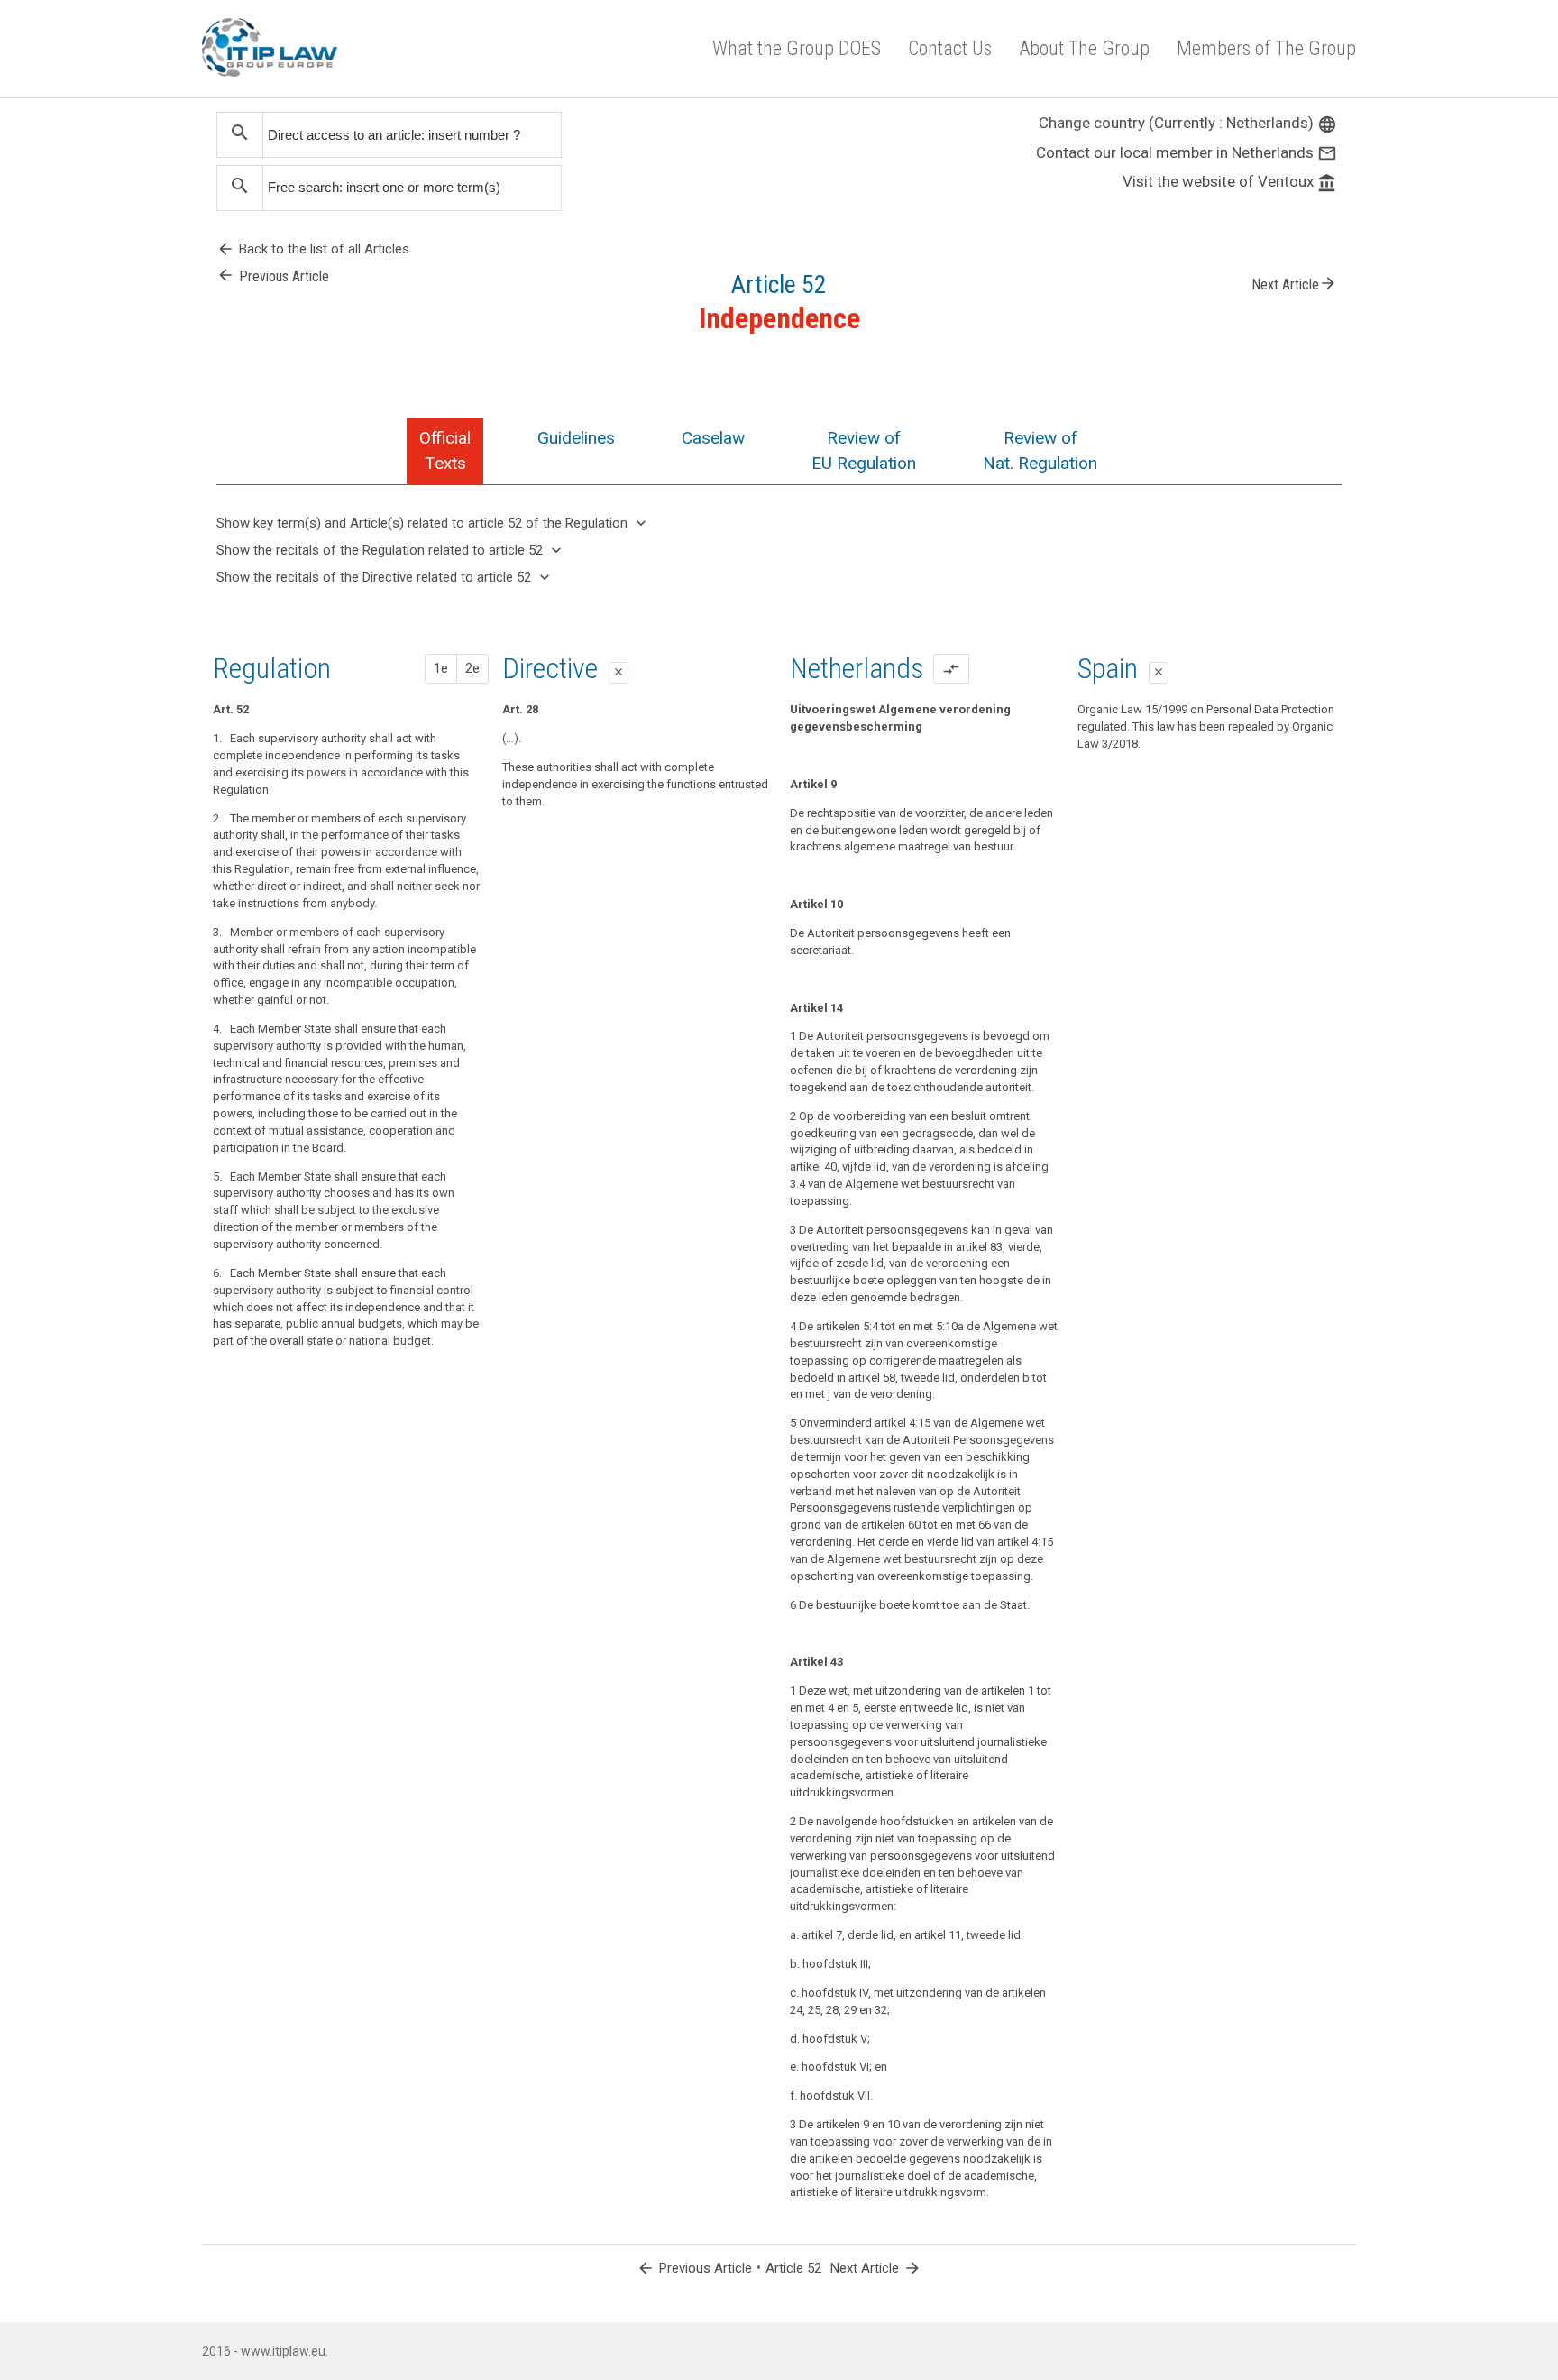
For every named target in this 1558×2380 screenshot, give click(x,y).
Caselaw (713, 438)
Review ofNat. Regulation (1040, 450)
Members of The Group (1266, 48)
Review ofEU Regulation (864, 450)
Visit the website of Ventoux (1230, 181)
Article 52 (793, 2268)
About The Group (1084, 48)
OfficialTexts (445, 450)
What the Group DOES (797, 48)
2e (472, 668)
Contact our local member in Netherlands (1187, 152)
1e (441, 668)
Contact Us (950, 48)
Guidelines (576, 438)
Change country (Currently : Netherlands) (1188, 123)
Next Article (1294, 283)
